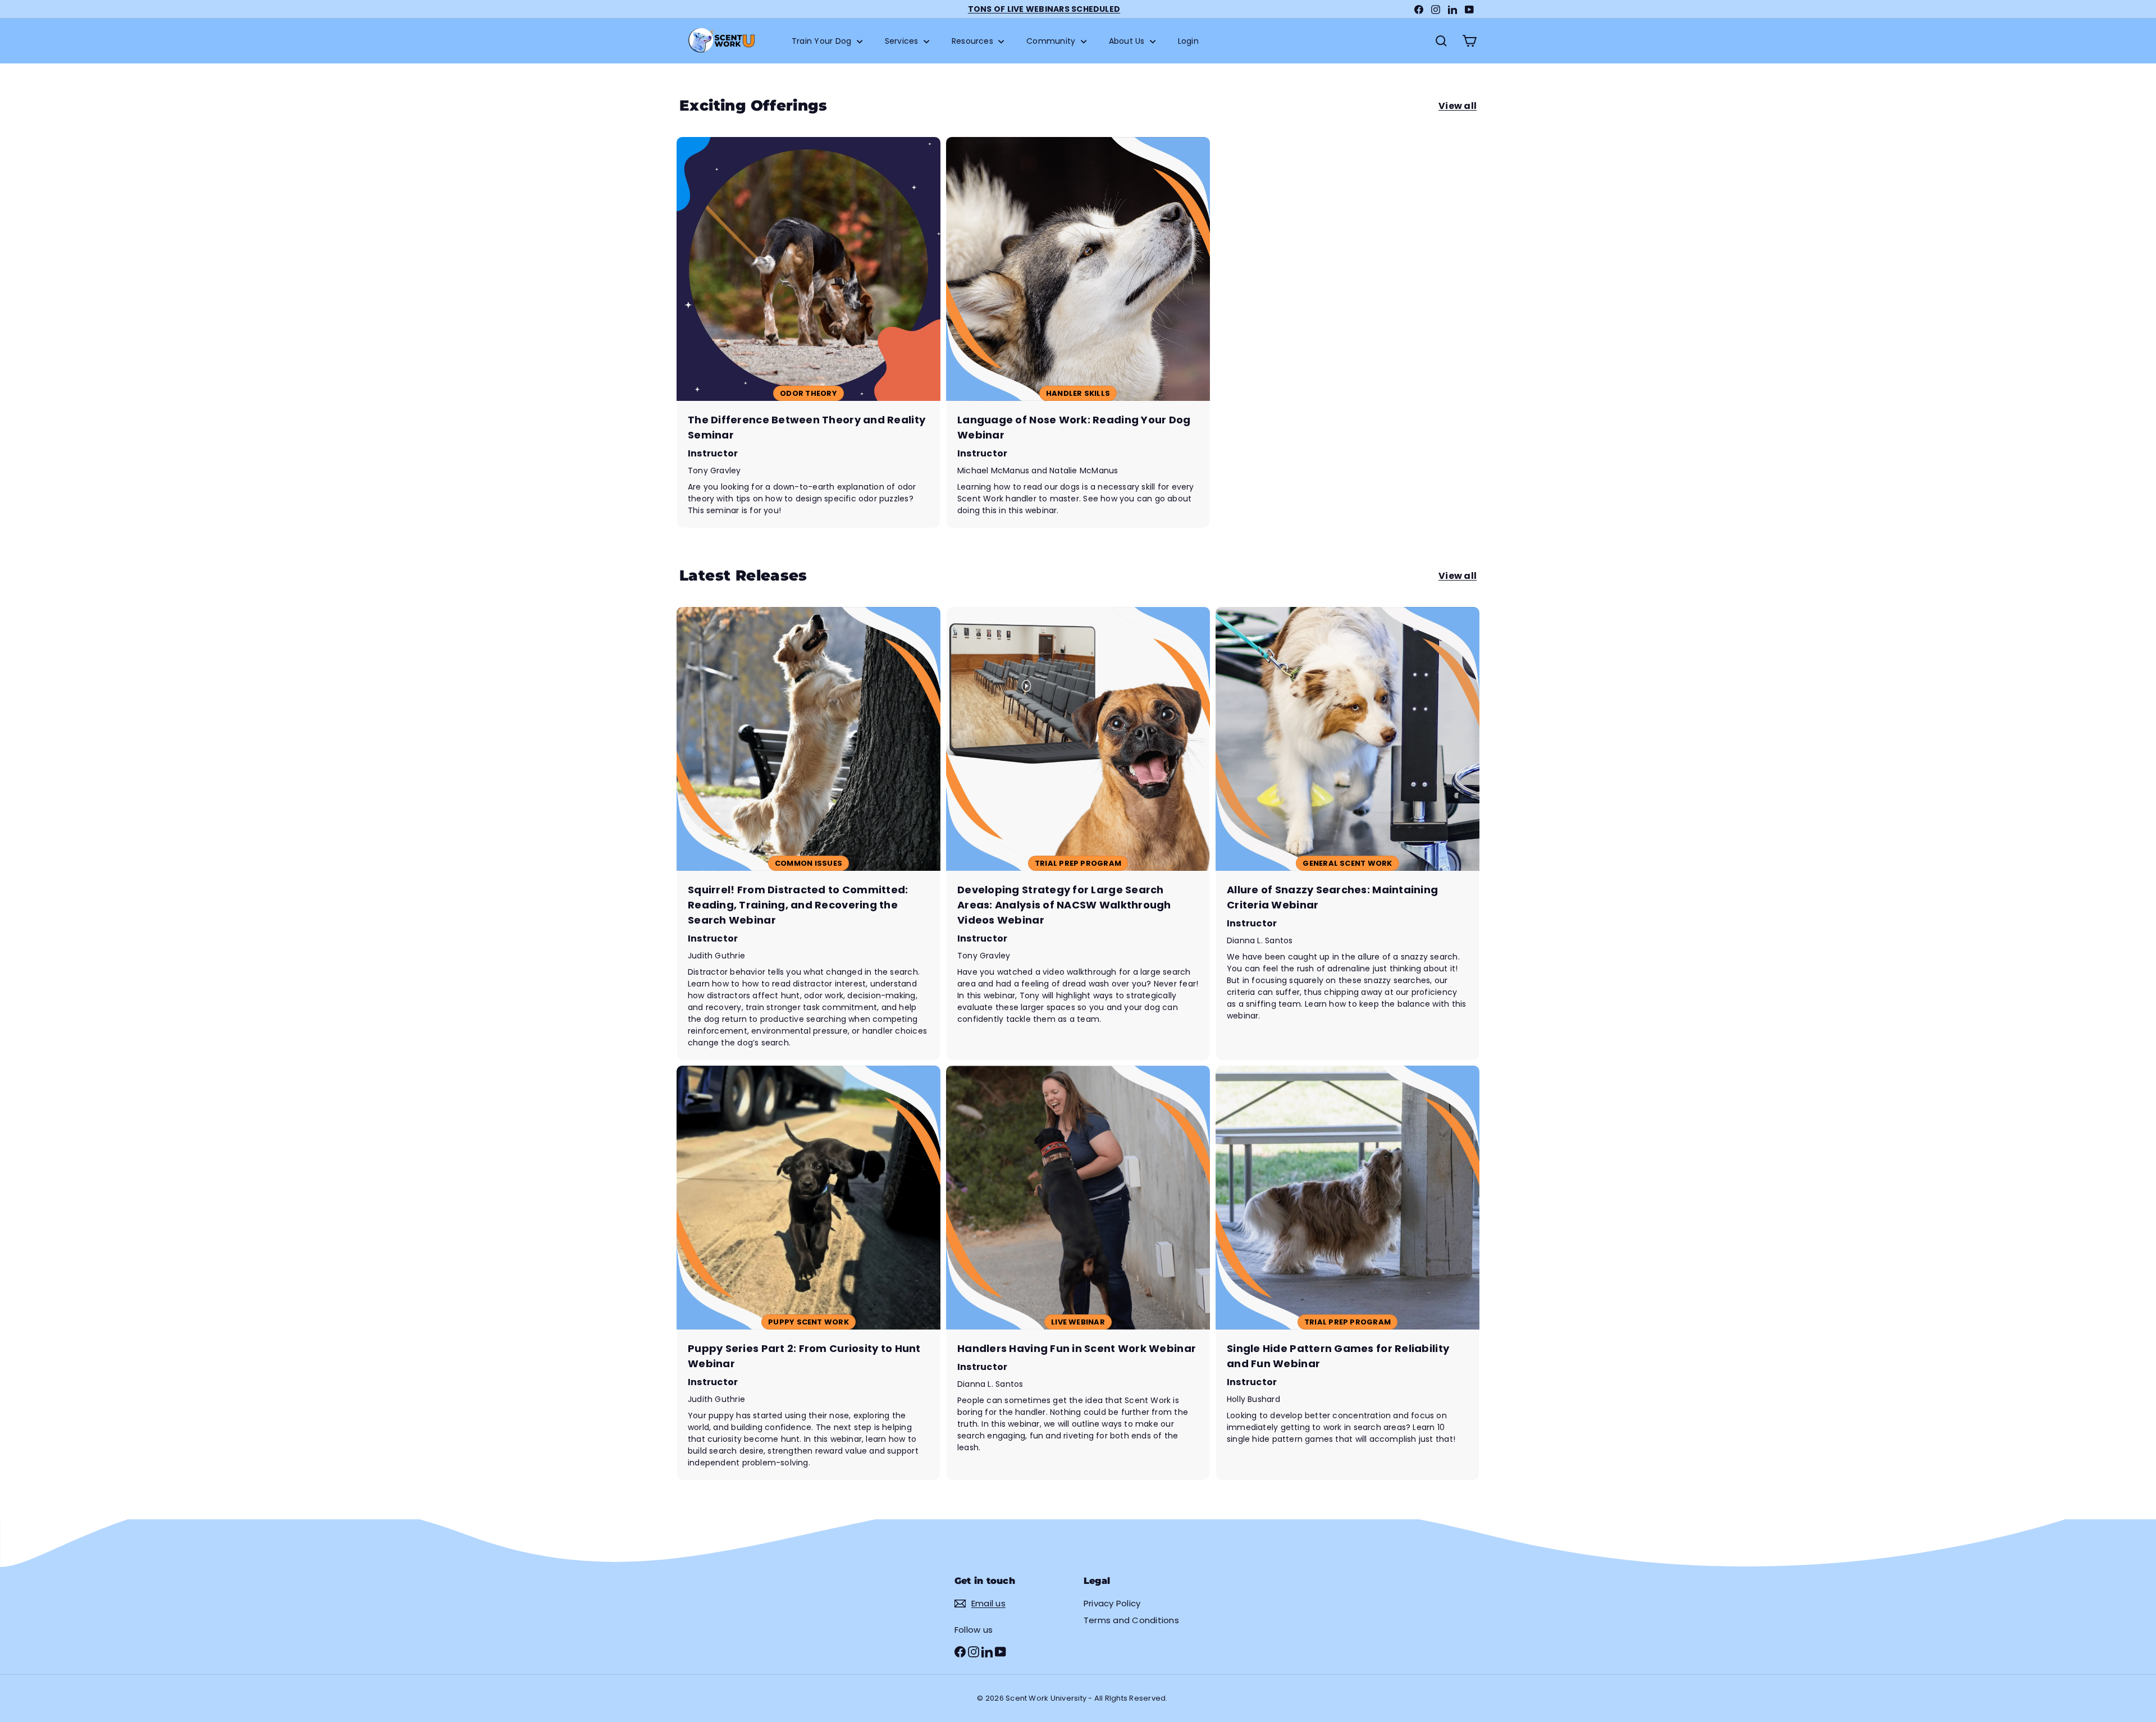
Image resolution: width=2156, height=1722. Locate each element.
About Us (1128, 41)
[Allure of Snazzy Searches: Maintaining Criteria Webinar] (1347, 833)
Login (1188, 41)
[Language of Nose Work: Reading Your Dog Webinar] (1078, 332)
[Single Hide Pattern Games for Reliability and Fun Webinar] (1347, 1273)
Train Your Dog (823, 41)
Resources (974, 41)
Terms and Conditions (1131, 1620)
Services (903, 41)
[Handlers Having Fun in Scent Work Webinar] (1078, 1273)
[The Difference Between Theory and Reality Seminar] (808, 332)
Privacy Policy (1112, 1603)
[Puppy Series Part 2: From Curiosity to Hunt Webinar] (808, 1273)
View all (1458, 106)
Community (1052, 41)
